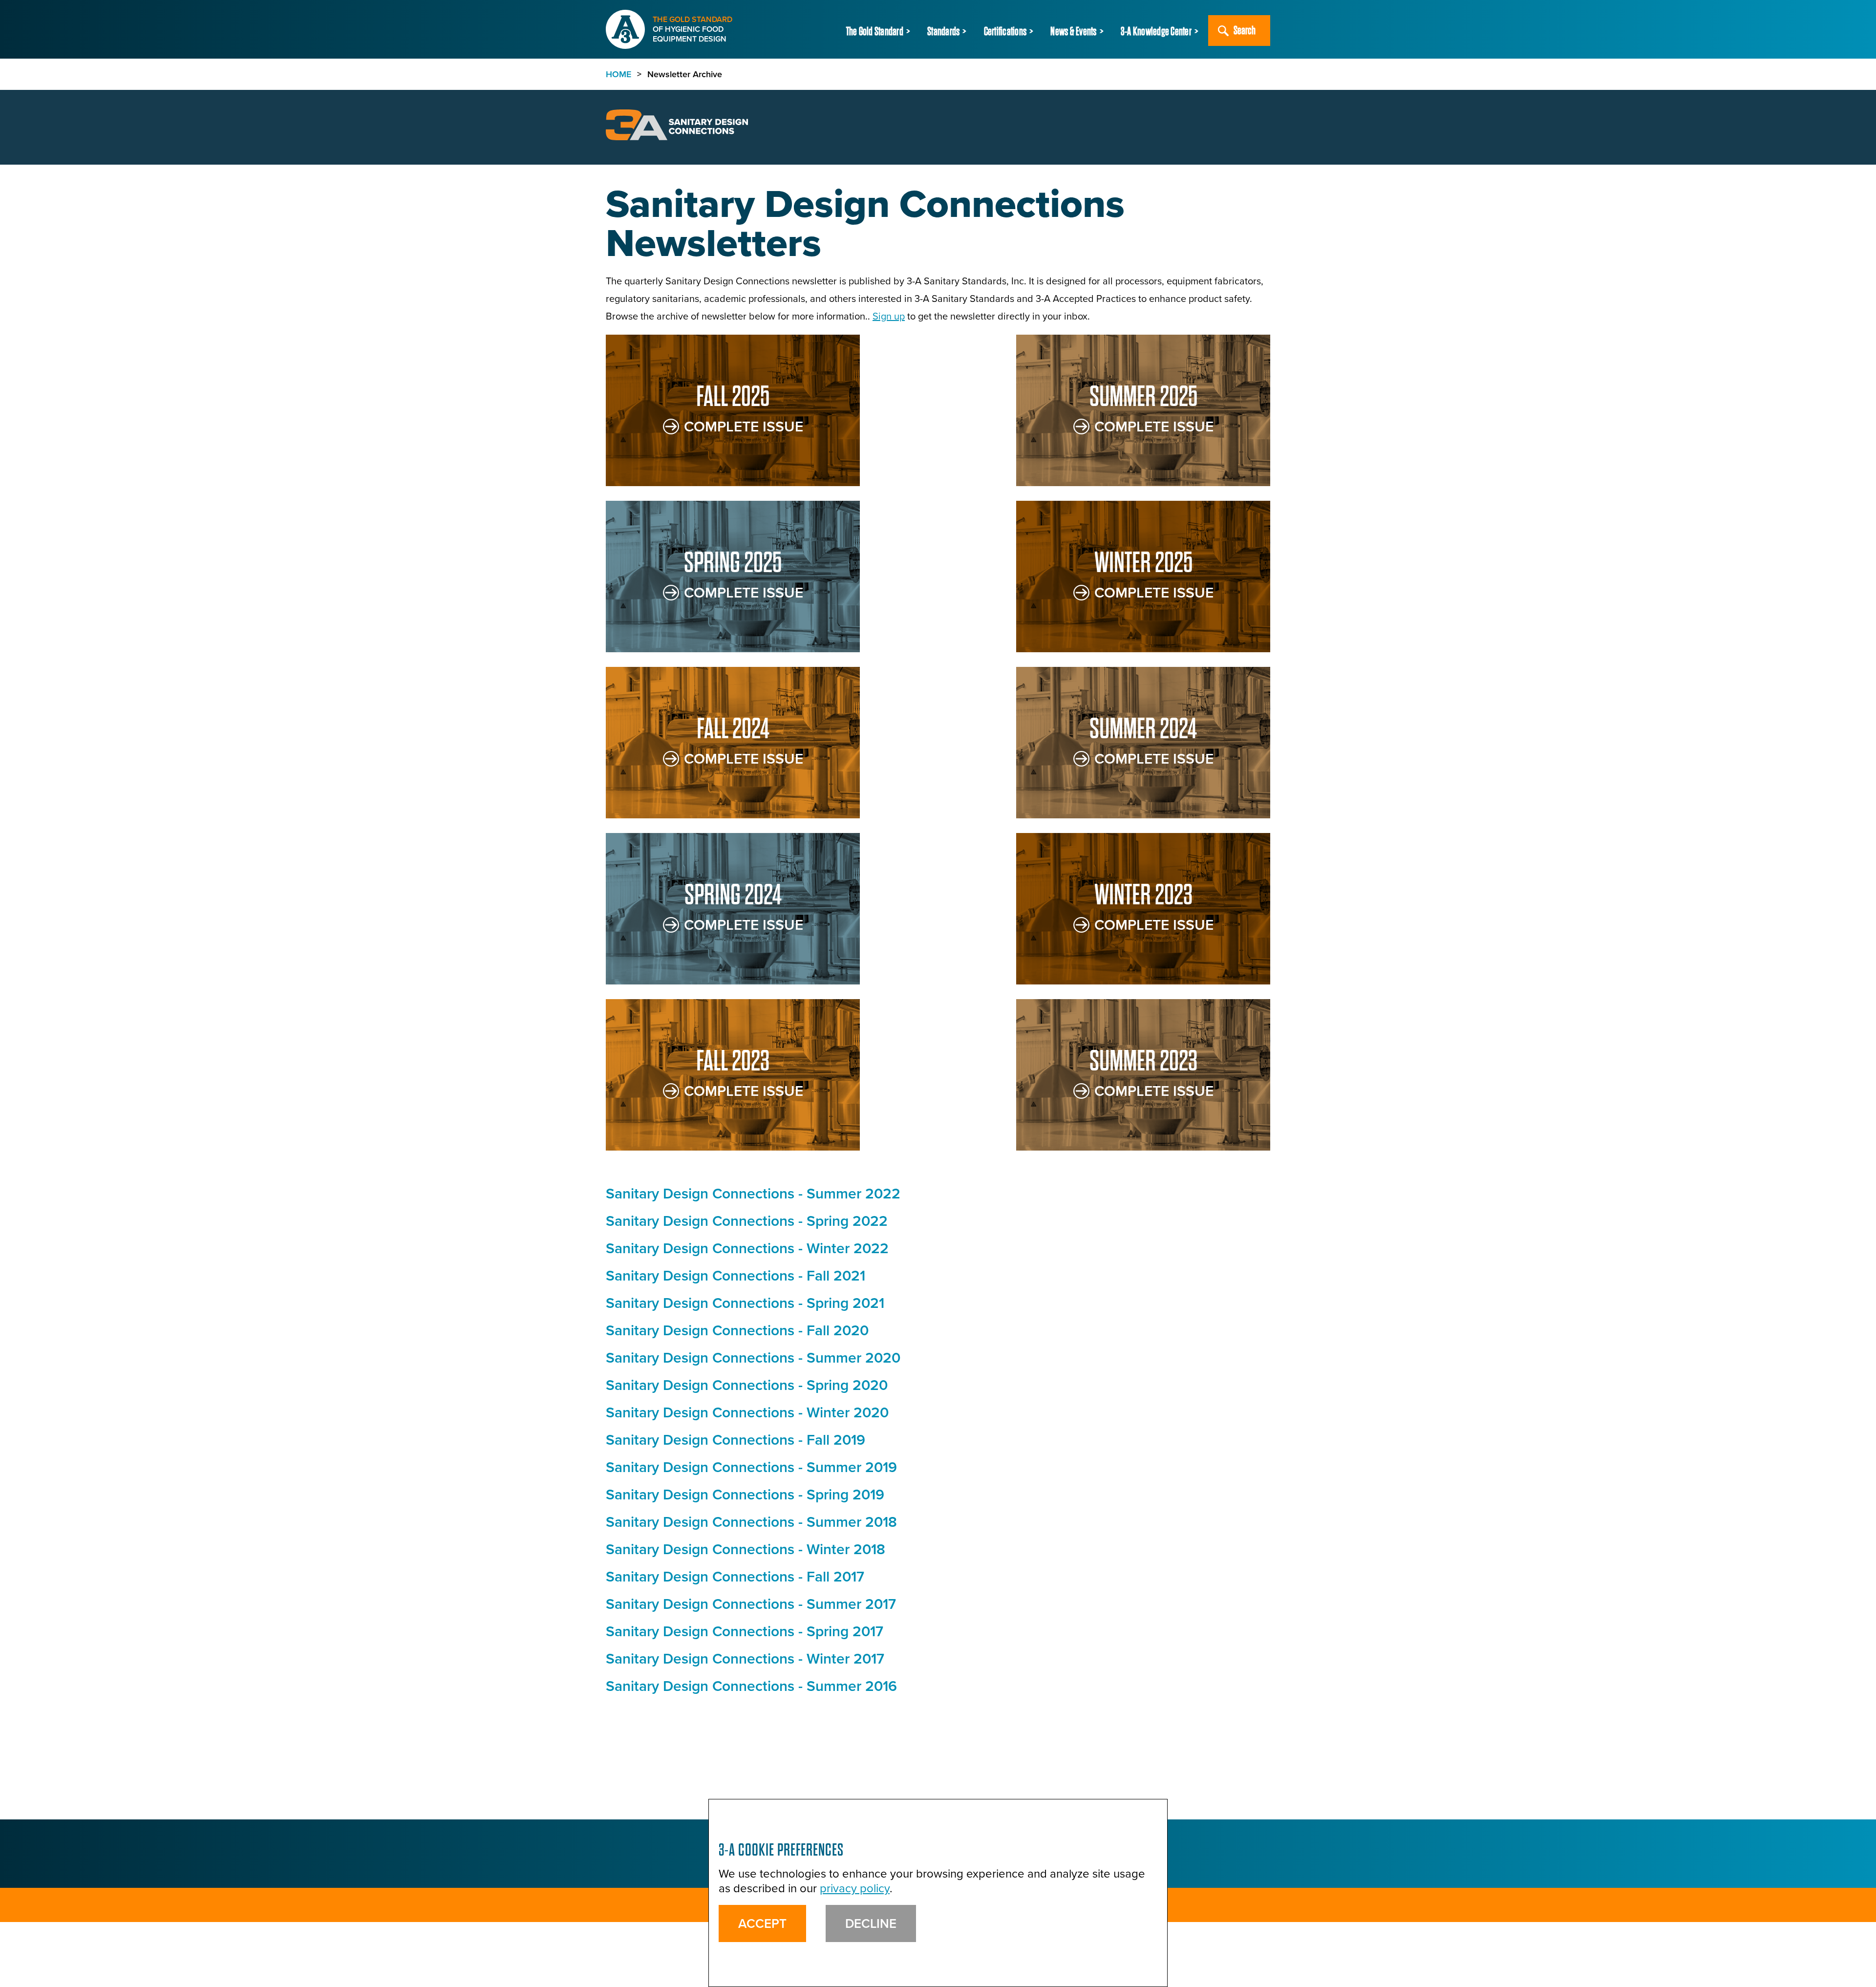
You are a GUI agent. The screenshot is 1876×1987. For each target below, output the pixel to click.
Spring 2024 (733, 895)
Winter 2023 (1143, 895)
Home (618, 74)
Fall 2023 (733, 1061)
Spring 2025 (733, 563)
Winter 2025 (1143, 563)
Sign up (889, 316)
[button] (880, 32)
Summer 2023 (1143, 1061)
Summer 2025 (1143, 396)
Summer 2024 (1143, 729)
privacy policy (855, 1888)
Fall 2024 (733, 729)
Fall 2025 (733, 396)
